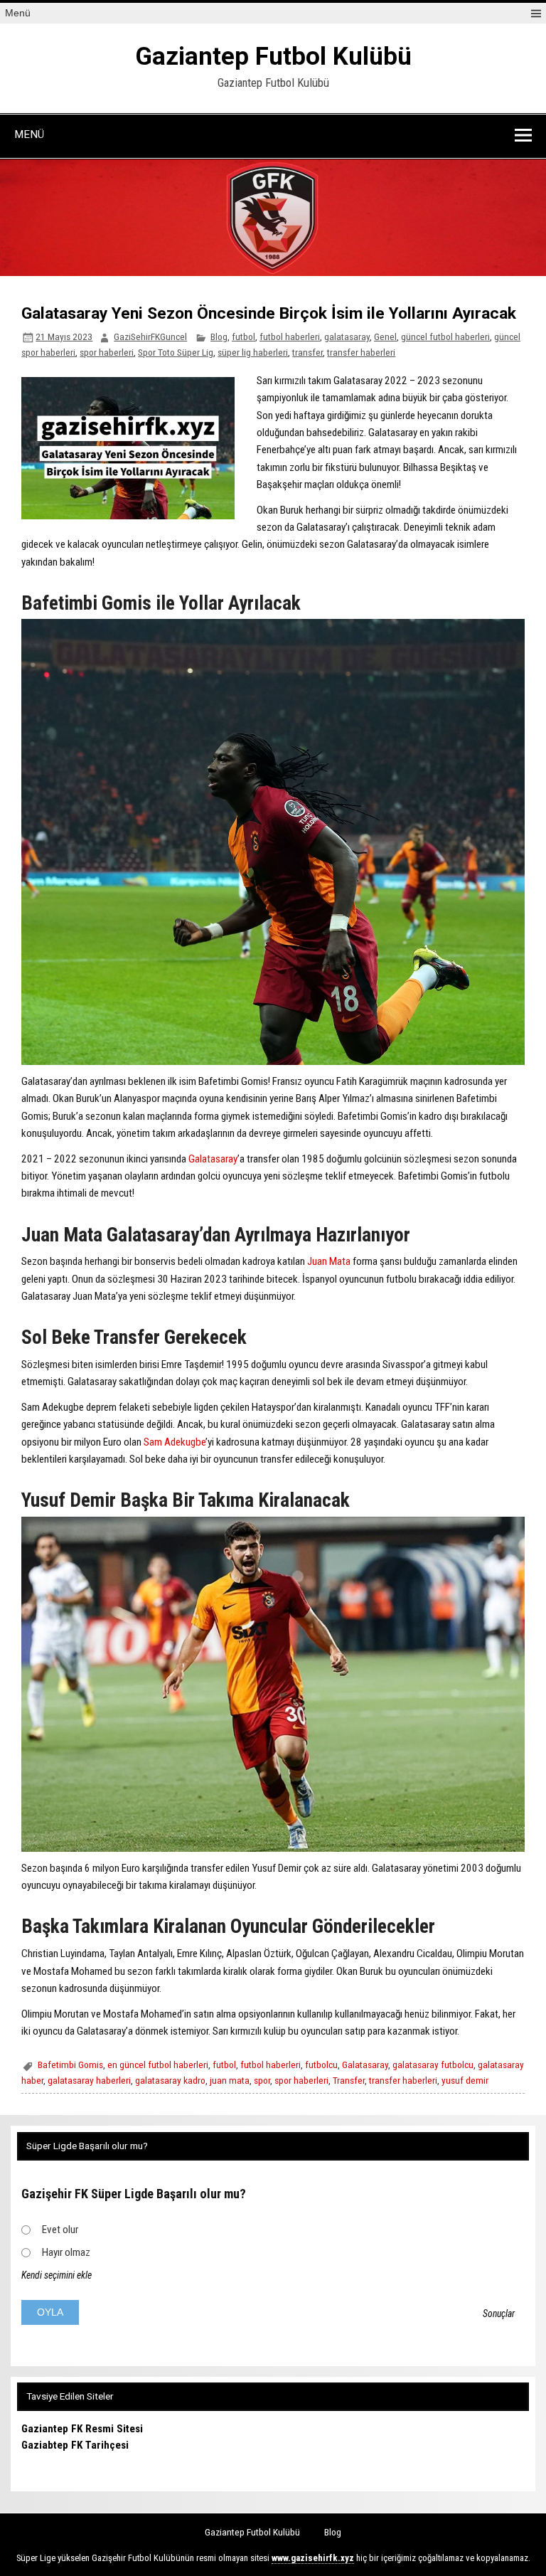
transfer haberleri (361, 352)
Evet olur (60, 2230)
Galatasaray (213, 1159)
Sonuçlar (499, 2313)
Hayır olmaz (66, 2252)
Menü (18, 13)
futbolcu (321, 2064)
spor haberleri (107, 352)
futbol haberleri (290, 336)
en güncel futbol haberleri (158, 2064)
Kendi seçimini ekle (57, 2275)
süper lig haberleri (253, 352)
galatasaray (347, 336)
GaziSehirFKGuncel (150, 336)
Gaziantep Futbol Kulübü (273, 57)
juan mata (230, 2080)
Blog (219, 336)
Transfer (349, 2080)
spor (262, 2080)
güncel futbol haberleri (445, 336)
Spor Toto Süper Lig (176, 352)
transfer (307, 352)
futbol (243, 336)
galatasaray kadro (170, 2080)
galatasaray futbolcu (433, 2064)
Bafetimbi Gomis (70, 2064)
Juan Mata (329, 1261)
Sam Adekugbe (175, 1442)
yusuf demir (465, 2080)
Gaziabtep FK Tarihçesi (75, 2445)
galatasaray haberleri (89, 2080)
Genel (385, 336)
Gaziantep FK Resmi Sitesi (82, 2429)
